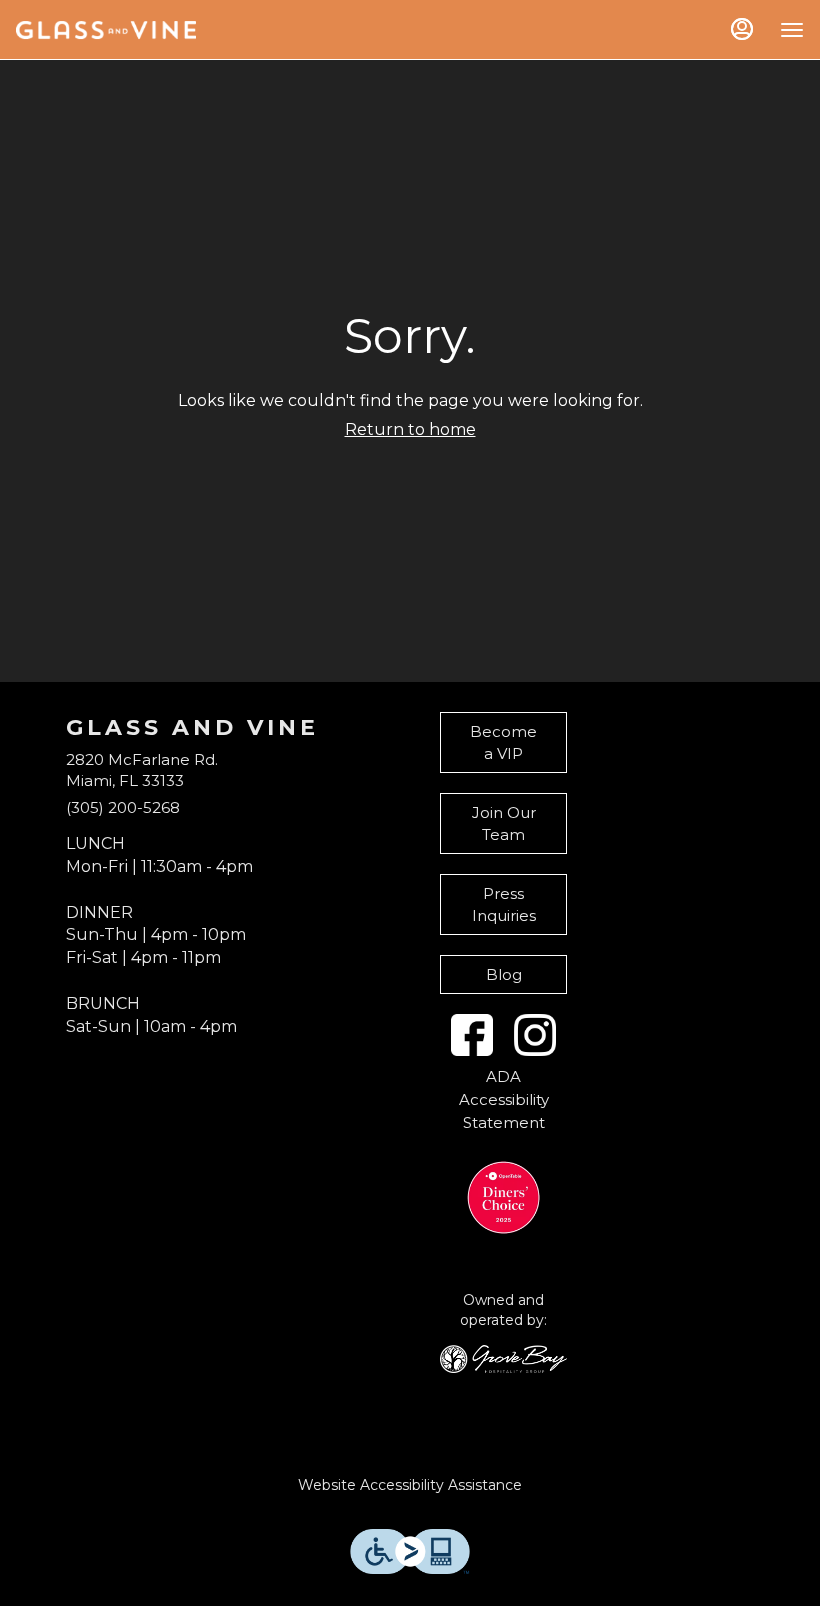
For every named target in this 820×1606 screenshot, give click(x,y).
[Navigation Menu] (792, 30)
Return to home (410, 429)
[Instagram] (535, 1035)
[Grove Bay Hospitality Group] (503, 1357)
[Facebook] (472, 1035)
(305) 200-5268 (123, 807)
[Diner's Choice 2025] (503, 1197)
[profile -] (742, 29)
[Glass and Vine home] (106, 30)
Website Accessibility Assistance (410, 1485)
